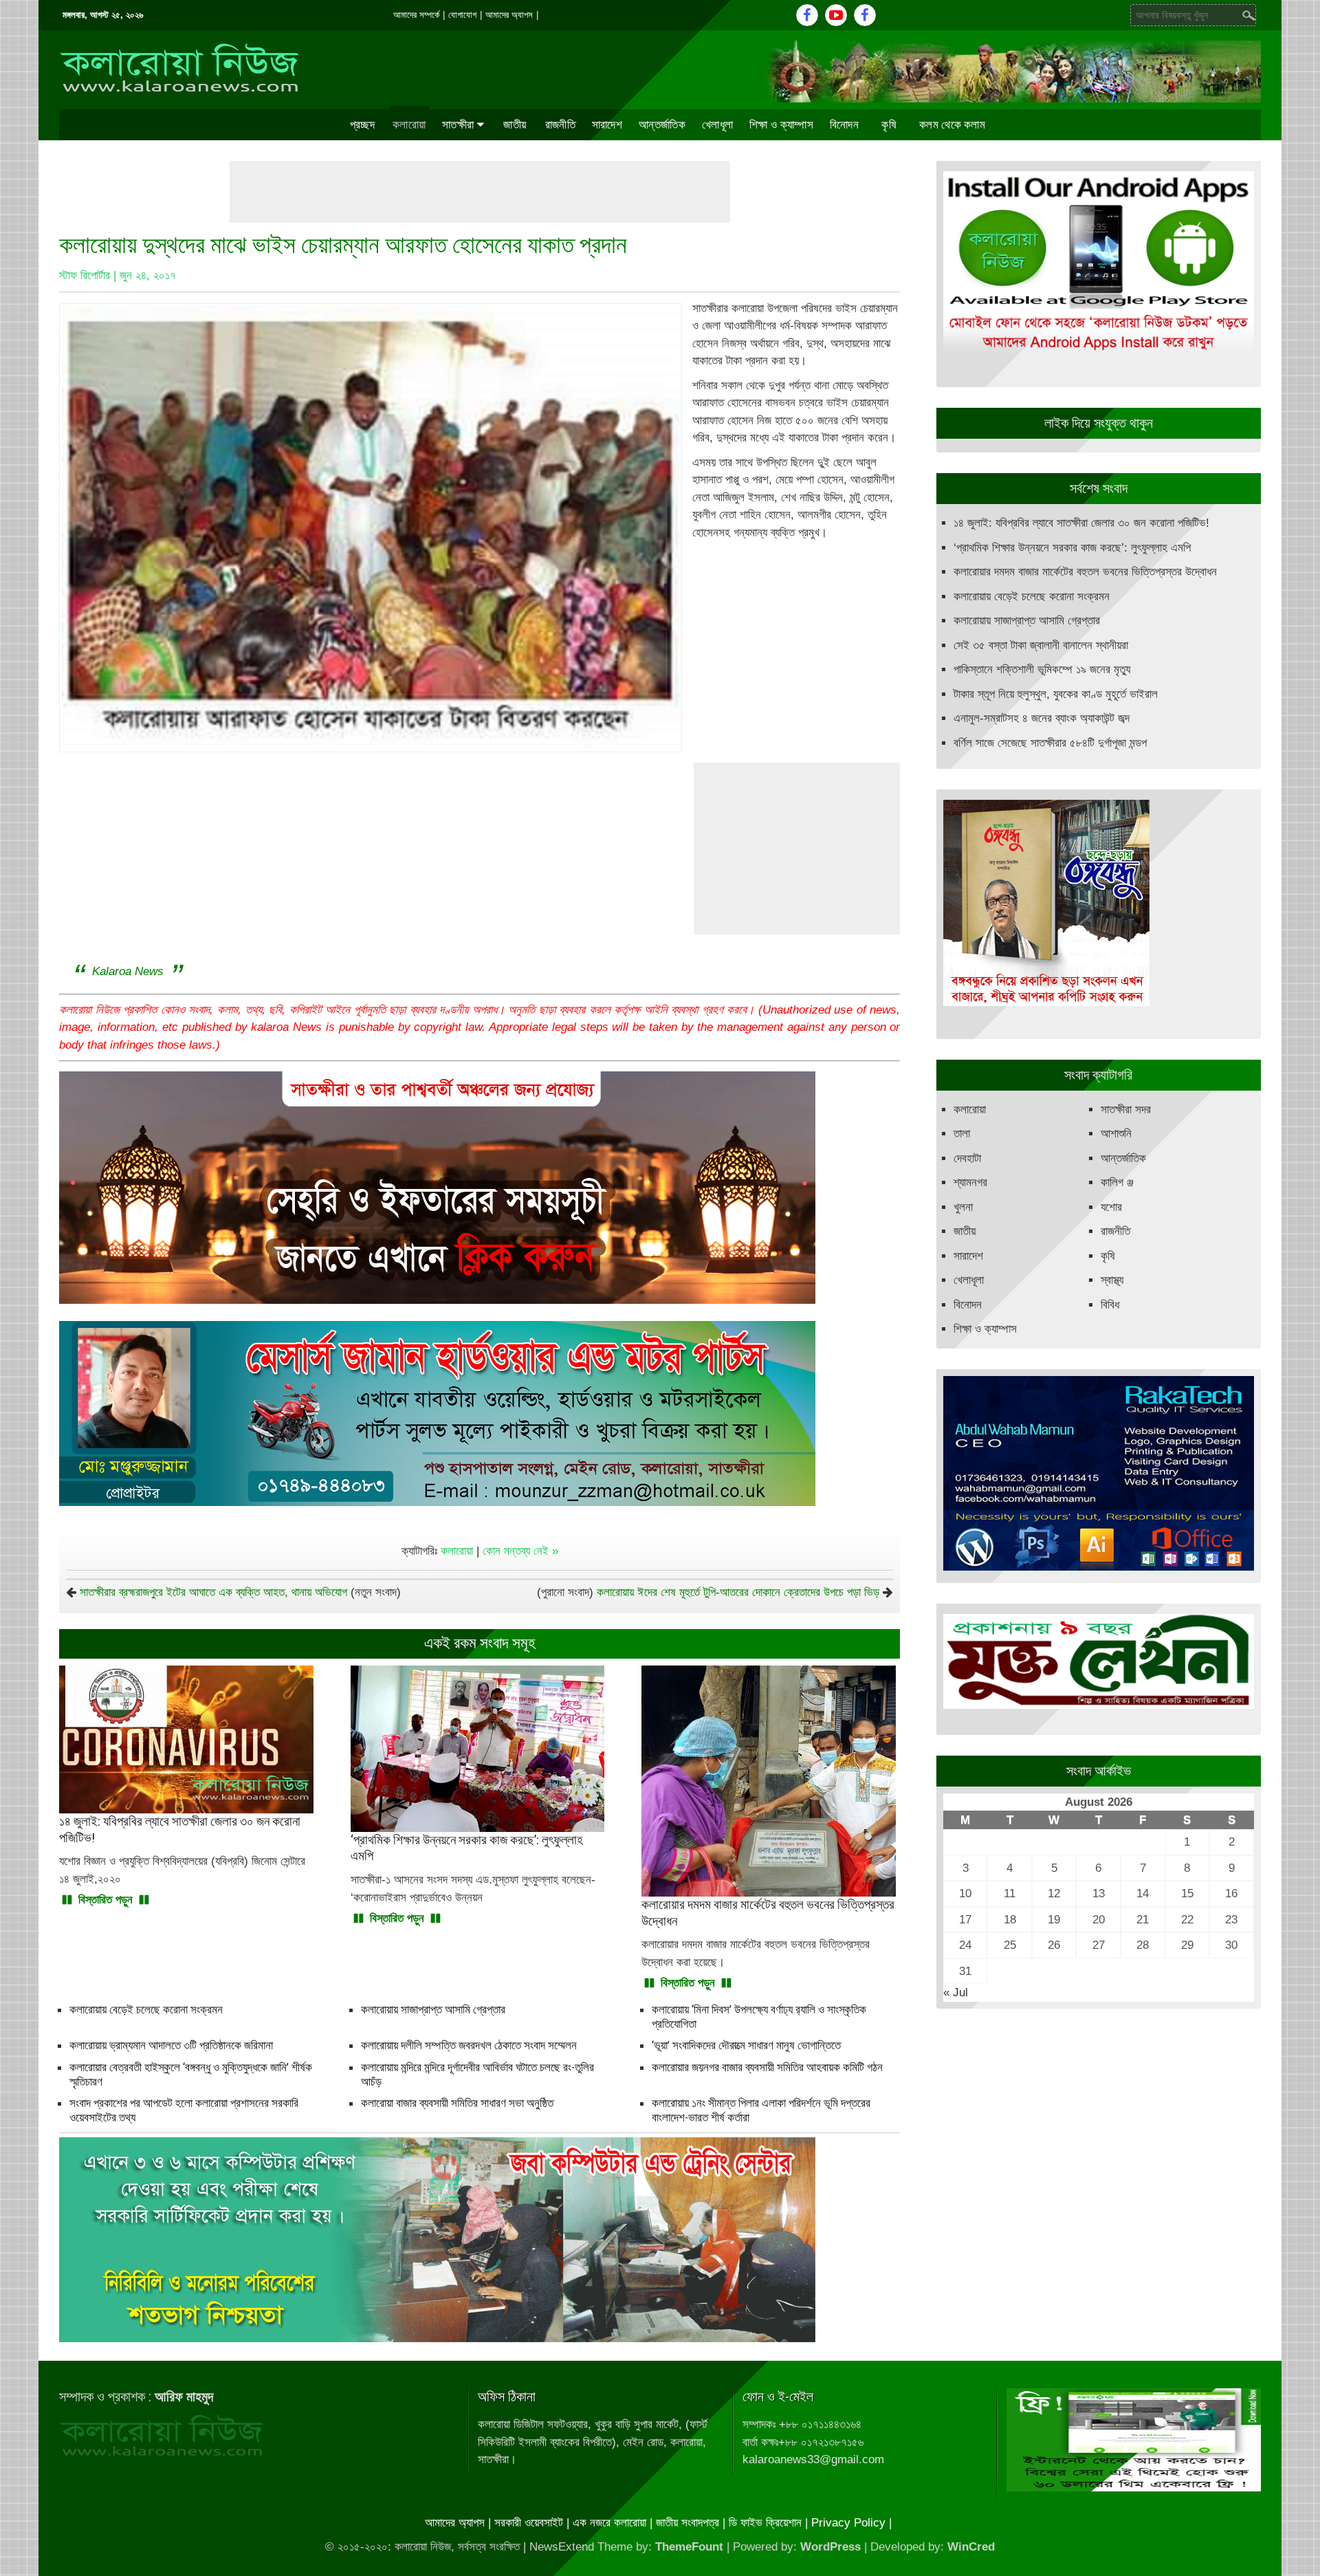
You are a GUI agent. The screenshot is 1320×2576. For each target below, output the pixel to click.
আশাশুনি (1116, 1134)
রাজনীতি (560, 124)
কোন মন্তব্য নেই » (520, 1551)
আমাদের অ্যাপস (509, 15)
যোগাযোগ (462, 15)
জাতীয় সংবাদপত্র (687, 2523)
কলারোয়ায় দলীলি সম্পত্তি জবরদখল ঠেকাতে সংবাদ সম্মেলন (469, 2045)
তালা (962, 1134)
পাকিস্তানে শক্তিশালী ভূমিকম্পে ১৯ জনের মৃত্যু (1042, 669)
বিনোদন (844, 124)
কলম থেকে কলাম (952, 124)
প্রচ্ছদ (362, 124)
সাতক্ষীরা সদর (1126, 1110)
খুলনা (963, 1207)
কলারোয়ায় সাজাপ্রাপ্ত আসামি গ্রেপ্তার (433, 2009)
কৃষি (889, 124)
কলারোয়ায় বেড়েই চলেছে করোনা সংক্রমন (146, 2009)
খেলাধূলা (717, 124)
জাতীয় (515, 124)
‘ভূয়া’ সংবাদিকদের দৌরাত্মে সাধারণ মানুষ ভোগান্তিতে (746, 2045)
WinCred (971, 2547)
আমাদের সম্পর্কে (416, 15)
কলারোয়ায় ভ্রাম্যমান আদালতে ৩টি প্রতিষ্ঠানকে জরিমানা (171, 2045)
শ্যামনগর (970, 1182)
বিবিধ (1110, 1305)
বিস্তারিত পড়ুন (106, 1900)
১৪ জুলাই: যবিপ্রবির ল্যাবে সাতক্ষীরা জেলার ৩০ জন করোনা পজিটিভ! (1081, 523)
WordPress (830, 2547)
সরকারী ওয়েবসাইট (529, 2523)
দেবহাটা (967, 1158)
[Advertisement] (480, 192)
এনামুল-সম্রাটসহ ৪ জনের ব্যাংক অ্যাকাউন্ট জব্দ (1042, 718)
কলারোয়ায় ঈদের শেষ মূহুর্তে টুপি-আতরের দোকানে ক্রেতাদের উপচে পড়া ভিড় (738, 1592)
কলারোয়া (409, 124)
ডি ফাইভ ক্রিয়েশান (765, 2523)
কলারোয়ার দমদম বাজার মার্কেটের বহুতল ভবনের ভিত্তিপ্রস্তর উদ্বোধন (1085, 572)
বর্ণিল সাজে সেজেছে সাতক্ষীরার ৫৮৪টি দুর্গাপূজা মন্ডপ (1050, 743)
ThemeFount (689, 2547)
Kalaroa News (128, 971)
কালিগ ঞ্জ (1117, 1182)
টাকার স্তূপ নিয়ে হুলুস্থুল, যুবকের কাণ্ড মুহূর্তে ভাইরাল (1056, 694)
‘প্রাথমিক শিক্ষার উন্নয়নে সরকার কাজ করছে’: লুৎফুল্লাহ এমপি (1072, 548)
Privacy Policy (848, 2523)
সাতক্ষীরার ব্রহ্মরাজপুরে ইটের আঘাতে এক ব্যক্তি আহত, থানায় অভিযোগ (213, 1592)
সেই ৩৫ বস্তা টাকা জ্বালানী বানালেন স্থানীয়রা (1041, 645)
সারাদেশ (607, 124)
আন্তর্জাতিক (662, 124)
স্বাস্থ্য (1112, 1280)
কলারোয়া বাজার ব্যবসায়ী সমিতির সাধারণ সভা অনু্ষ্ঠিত (457, 2103)
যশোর (1111, 1207)
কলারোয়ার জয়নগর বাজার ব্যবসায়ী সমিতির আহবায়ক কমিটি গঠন (767, 2067)
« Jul (956, 1993)
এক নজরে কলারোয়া (609, 2523)
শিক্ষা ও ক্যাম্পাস (781, 124)
